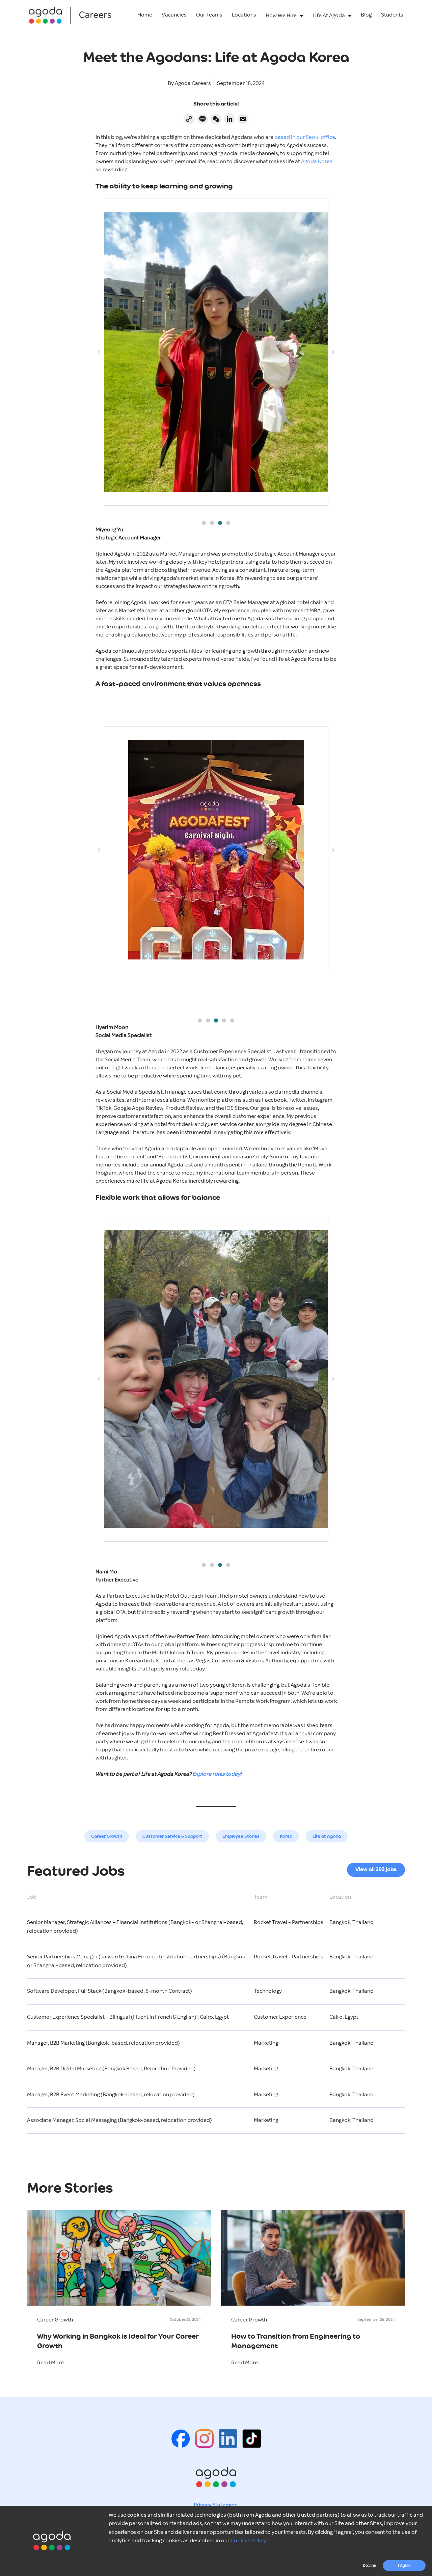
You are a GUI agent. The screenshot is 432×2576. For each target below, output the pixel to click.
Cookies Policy (248, 2541)
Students (392, 15)
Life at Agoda (327, 1836)
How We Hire (281, 16)
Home (145, 15)
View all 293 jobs (376, 1870)
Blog (366, 15)
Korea (286, 1836)
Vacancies (174, 15)
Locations (244, 15)
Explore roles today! (216, 1774)
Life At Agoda (329, 16)
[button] (204, 523)
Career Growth (107, 1836)
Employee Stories (241, 1836)
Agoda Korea (317, 162)
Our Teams (209, 15)
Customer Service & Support (172, 1836)
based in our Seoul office (305, 137)
